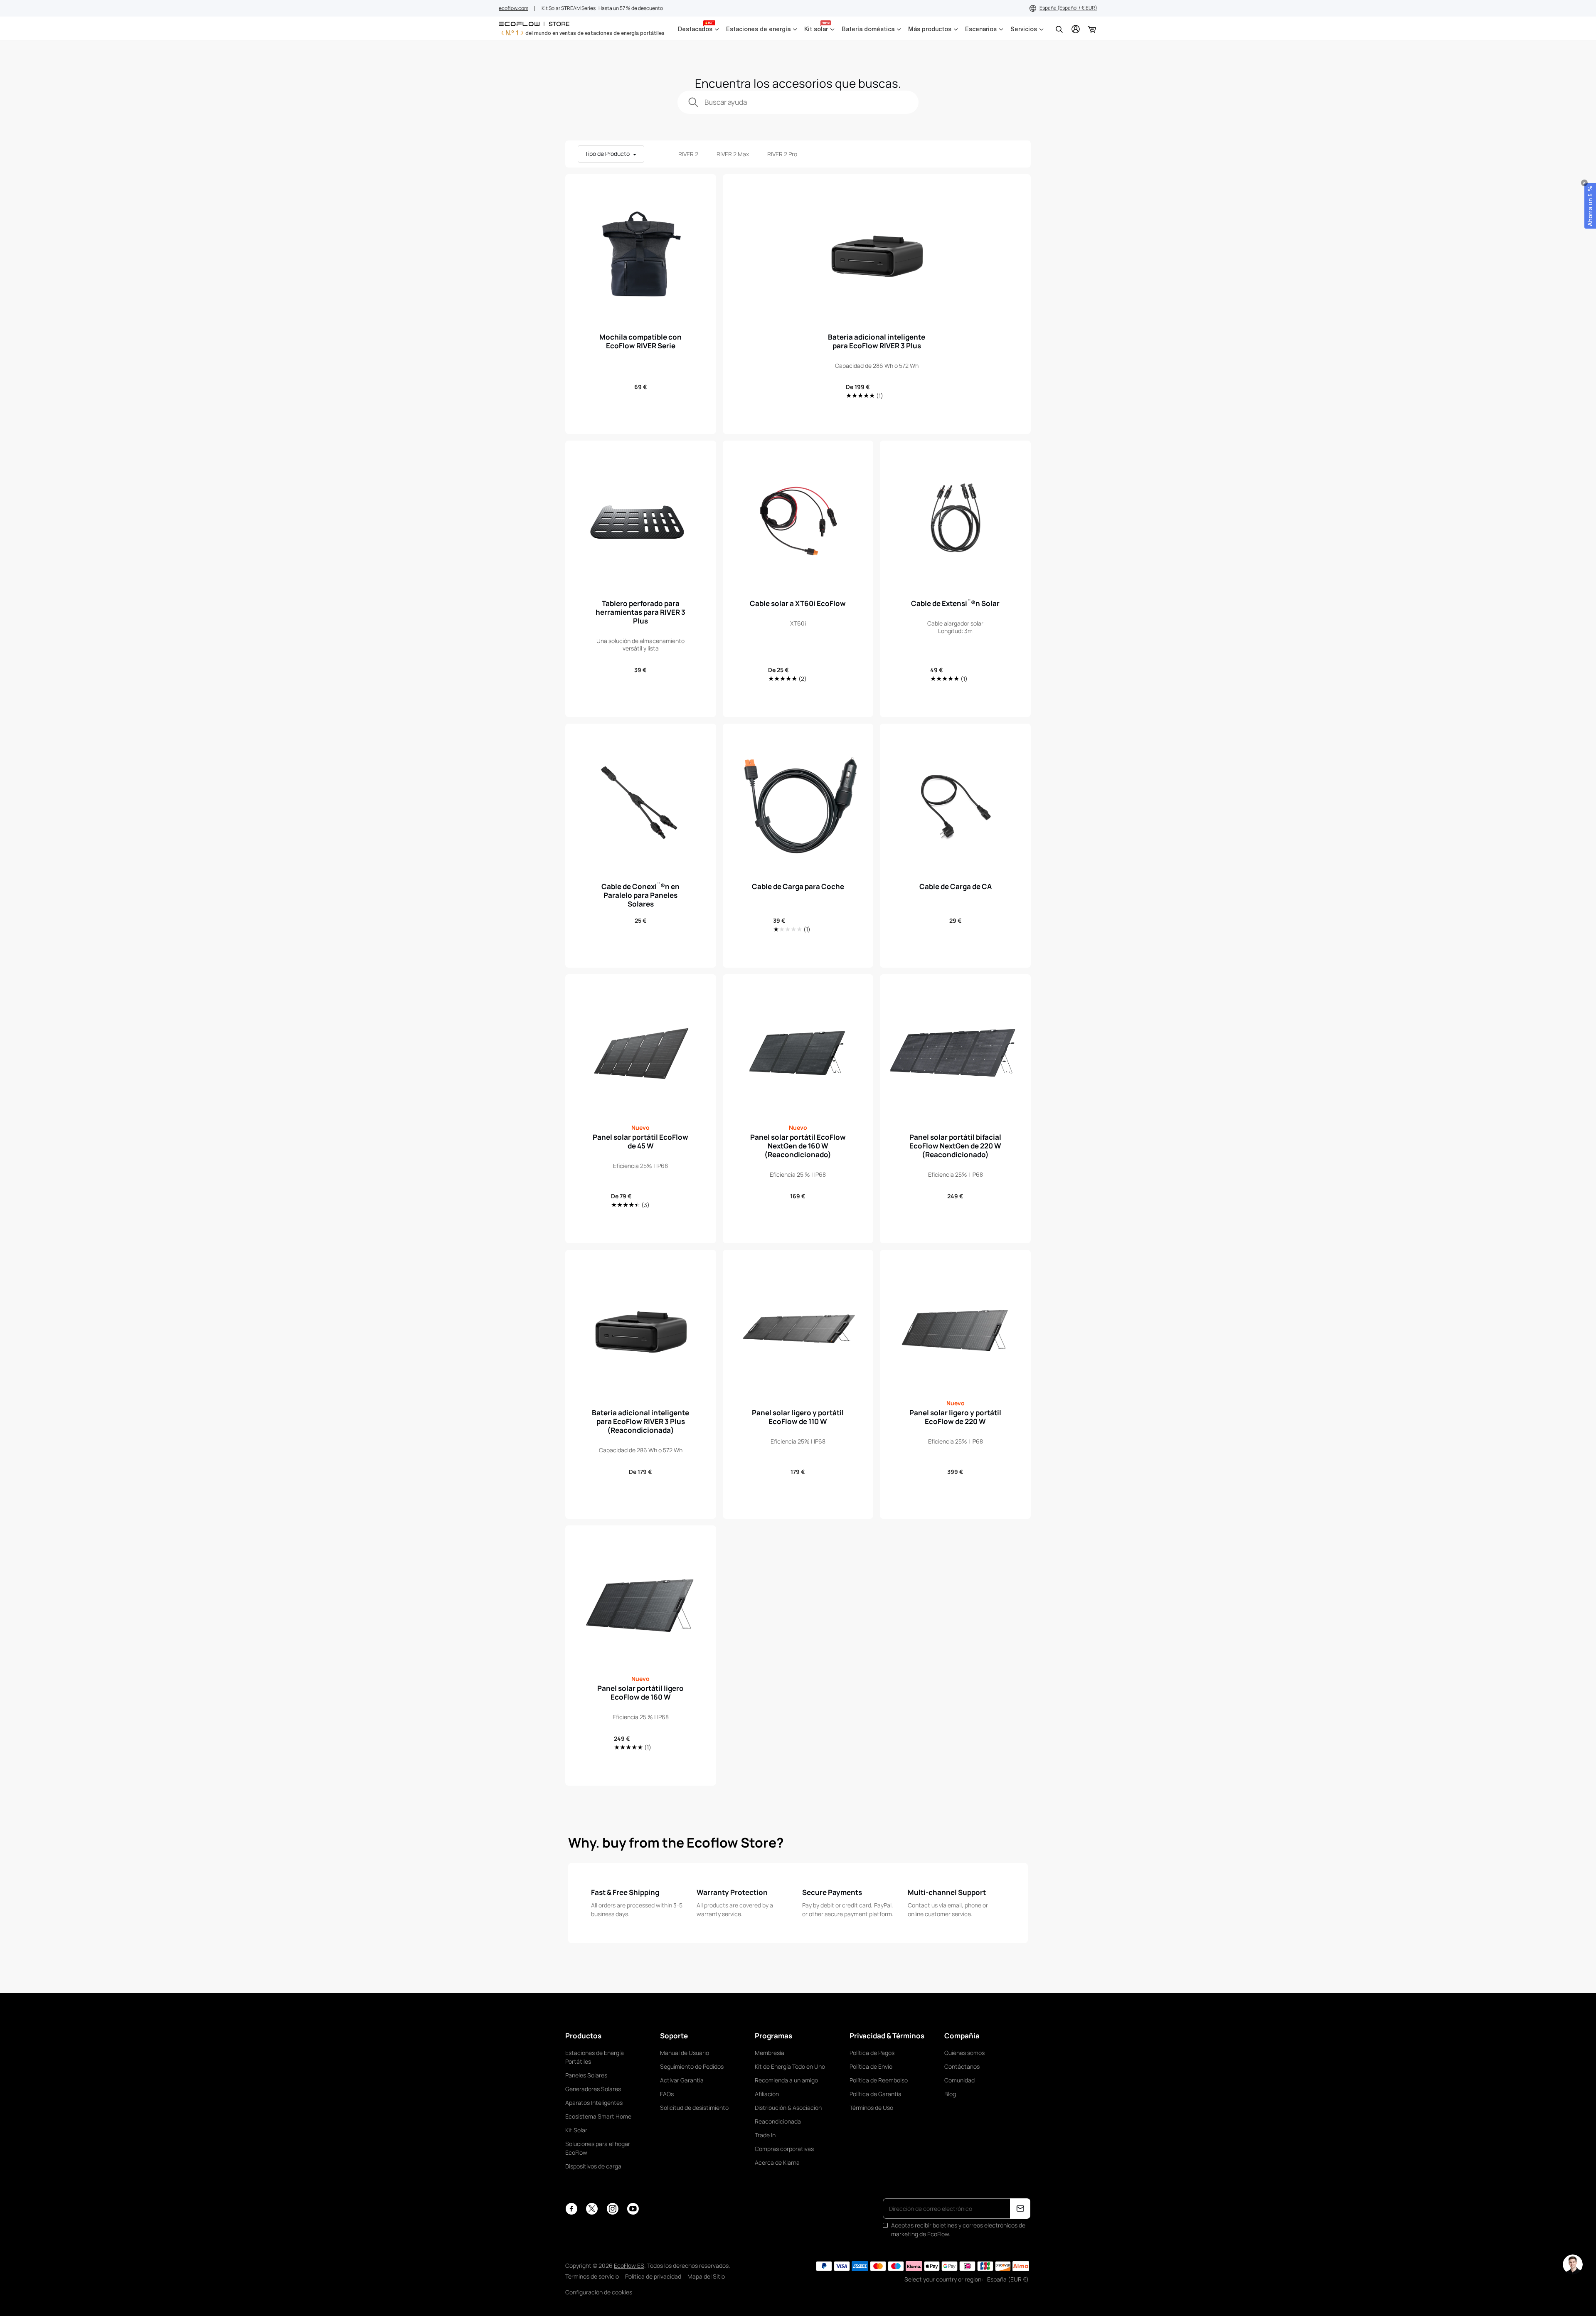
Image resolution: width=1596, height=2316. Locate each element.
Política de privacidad (653, 2276)
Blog (950, 2094)
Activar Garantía (682, 2080)
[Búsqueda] (1059, 29)
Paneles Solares (586, 2075)
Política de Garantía (876, 2094)
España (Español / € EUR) (1068, 8)
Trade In (765, 2135)
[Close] (1584, 183)
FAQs (667, 2094)
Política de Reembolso (879, 2080)
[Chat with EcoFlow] (1573, 2264)
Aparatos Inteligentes (594, 2103)
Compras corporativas (784, 2149)
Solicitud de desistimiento (694, 2108)
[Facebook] (571, 2209)
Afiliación (767, 2094)
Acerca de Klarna (777, 2162)
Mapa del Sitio (706, 2276)
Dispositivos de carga (593, 2166)
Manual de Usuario (685, 2053)
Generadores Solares (593, 2089)
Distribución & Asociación (788, 2108)
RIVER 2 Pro (782, 154)
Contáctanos (962, 2066)
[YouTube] (633, 2209)
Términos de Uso (871, 2108)
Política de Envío (871, 2066)
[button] (1590, 206)
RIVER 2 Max (733, 154)
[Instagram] (612, 2209)
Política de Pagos (872, 2053)
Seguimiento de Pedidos (692, 2066)
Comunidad (959, 2080)
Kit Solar (576, 2130)
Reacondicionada (778, 2121)
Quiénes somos (964, 2053)
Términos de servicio (592, 2276)
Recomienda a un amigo (786, 2080)
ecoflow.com (514, 8)
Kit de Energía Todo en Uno (790, 2066)
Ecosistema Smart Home (598, 2116)
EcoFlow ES (629, 2265)
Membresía (770, 2053)
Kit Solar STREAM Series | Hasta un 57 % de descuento (602, 8)
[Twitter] (592, 2209)
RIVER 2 (688, 154)
